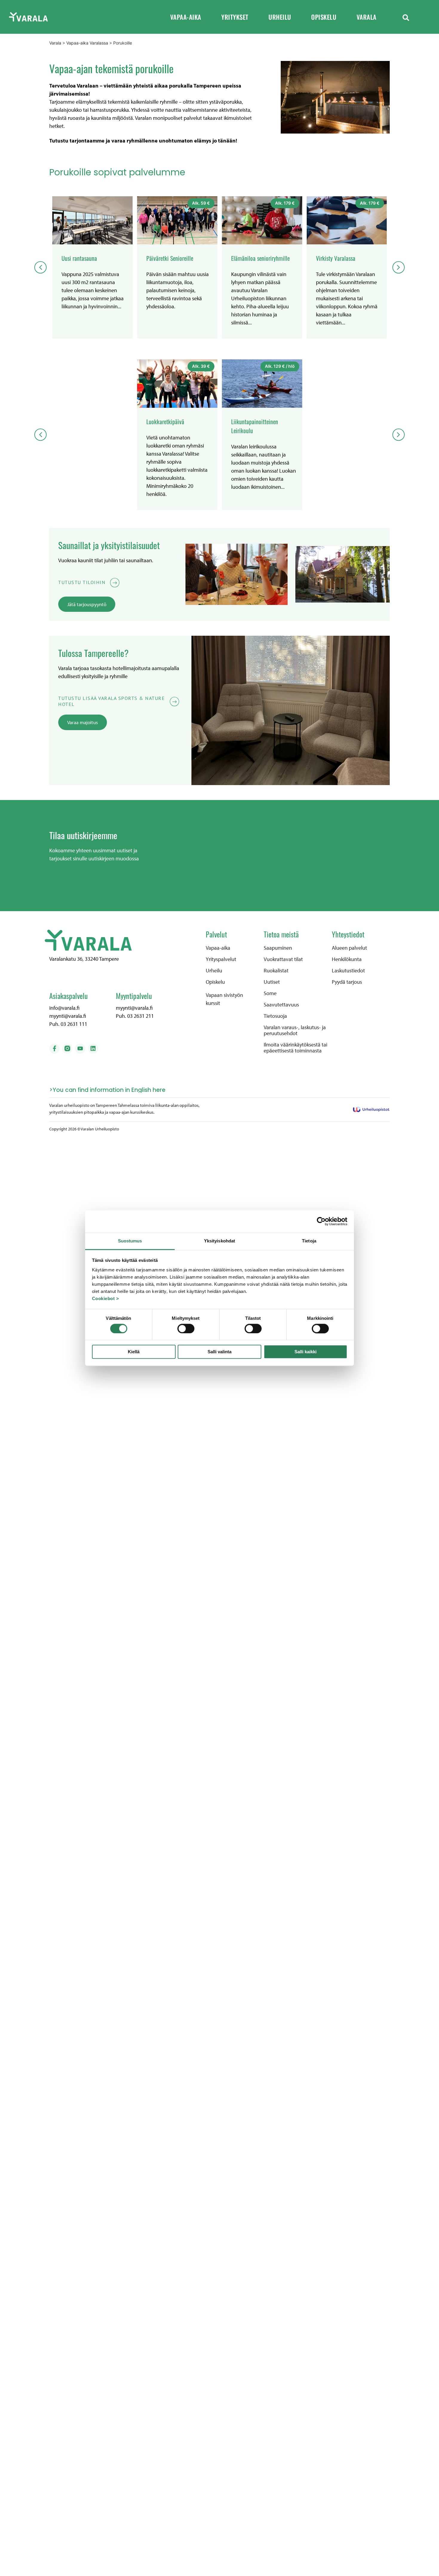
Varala (367, 17)
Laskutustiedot (348, 971)
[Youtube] (80, 1049)
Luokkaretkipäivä (165, 422)
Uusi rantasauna (79, 258)
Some (270, 993)
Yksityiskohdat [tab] (219, 1241)
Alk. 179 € (285, 203)
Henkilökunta (347, 959)
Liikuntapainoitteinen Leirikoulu (255, 426)
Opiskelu (324, 17)
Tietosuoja (275, 1016)
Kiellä (134, 1352)
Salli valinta (219, 1352)
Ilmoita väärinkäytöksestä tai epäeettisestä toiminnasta (296, 1048)
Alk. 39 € (201, 366)
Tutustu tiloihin (82, 582)
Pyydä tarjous (347, 982)
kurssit (213, 1003)
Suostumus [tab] (130, 1241)
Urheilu (280, 17)
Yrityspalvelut (221, 959)
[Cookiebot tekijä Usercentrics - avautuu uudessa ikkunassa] (321, 1221)
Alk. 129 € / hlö (280, 366)
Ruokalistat (276, 971)
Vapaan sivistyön (224, 995)
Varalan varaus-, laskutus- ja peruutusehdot (295, 1030)
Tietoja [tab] (309, 1241)
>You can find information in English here (107, 1090)
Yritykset (235, 17)
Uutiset (272, 982)
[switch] (186, 1328)
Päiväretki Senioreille (170, 258)
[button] (406, 17)
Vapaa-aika (186, 17)
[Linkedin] (93, 1049)
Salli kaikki (306, 1352)
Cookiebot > (106, 1298)
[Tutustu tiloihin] (115, 583)
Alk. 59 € (201, 203)
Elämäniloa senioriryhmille (260, 258)
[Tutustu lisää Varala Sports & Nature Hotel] (175, 702)
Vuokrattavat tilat (283, 959)
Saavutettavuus (281, 1005)
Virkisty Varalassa (336, 258)
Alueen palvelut (349, 948)
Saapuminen (278, 948)
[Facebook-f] (54, 1049)
